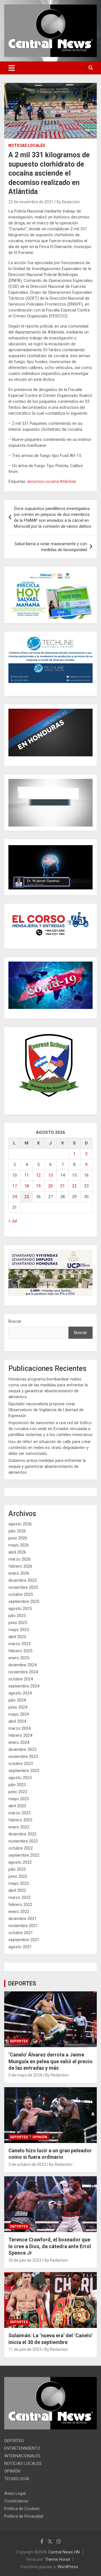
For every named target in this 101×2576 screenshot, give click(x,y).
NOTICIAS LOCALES (27, 145)
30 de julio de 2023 (25, 2260)
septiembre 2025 (24, 1601)
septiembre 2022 (24, 1855)
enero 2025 (19, 1658)
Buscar (15, 1321)
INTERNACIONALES (22, 2456)
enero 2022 (19, 1912)
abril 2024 (17, 1721)
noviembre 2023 (23, 1757)
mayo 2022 (19, 1883)
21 (63, 1186)
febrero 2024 (20, 1735)
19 (38, 1186)
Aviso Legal (15, 2493)
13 (50, 1175)
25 (27, 1197)
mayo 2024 (19, 1714)
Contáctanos (16, 2501)
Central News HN (64, 2552)
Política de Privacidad (24, 2516)
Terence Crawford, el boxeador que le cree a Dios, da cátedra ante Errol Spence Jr (50, 2246)
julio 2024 (17, 1700)
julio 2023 (17, 1785)
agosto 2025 (20, 1609)
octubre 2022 (21, 1848)
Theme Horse (58, 2559)
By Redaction (68, 202)
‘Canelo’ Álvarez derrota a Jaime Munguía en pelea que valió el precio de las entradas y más (50, 2061)
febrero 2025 (20, 1651)
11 (27, 1175)
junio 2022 (18, 1876)
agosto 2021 (20, 1947)
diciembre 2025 (22, 1580)
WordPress (68, 2567)
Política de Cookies (22, 2509)
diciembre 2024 (22, 1665)
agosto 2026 (20, 1524)
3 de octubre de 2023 (27, 2164)
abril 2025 (17, 1637)
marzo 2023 (19, 1813)
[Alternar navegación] (12, 68)
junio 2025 (18, 1623)
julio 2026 (17, 1531)
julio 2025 (17, 1616)
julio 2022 (17, 1869)
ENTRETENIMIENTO (22, 2448)
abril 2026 (17, 1552)
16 (86, 1175)
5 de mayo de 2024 (25, 2075)
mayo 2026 (19, 1545)
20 (50, 1186)
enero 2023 (19, 1827)
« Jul (13, 1221)
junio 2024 (18, 1707)
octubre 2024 (21, 1679)
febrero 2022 (20, 1905)
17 (15, 1186)
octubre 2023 (21, 1764)
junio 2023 (18, 1792)
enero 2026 (19, 1573)
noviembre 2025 (23, 1587)
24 (15, 1197)
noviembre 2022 (23, 1841)
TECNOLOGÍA (17, 2479)
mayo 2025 (19, 1630)
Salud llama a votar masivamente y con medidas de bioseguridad (51, 547)
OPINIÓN (40, 2137)
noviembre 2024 (23, 1672)
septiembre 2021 (24, 1940)
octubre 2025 (21, 1594)
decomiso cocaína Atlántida (51, 481)
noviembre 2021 (23, 1926)
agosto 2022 (20, 1862)
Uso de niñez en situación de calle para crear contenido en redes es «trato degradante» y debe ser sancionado (50, 1448)
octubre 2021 (21, 1933)
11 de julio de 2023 (25, 2349)
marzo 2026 (19, 1559)
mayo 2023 (19, 1799)
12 (38, 1175)
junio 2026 (18, 1538)
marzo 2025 (19, 1644)
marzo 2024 (19, 1728)
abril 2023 (17, 1806)
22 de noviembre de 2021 (31, 202)
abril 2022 (17, 1890)
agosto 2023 (20, 1778)
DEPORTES (22, 1983)
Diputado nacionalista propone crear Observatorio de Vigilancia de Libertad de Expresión (46, 1410)
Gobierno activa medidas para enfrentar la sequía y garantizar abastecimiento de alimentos (47, 1466)
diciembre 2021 (22, 1919)
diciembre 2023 (22, 1749)
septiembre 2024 (24, 1686)
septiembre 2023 (24, 1771)
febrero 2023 (20, 1820)
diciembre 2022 (22, 1834)
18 (27, 1186)
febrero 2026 (20, 1566)
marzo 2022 (19, 1897)
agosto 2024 (20, 1693)
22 (74, 1186)
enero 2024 (19, 1742)
